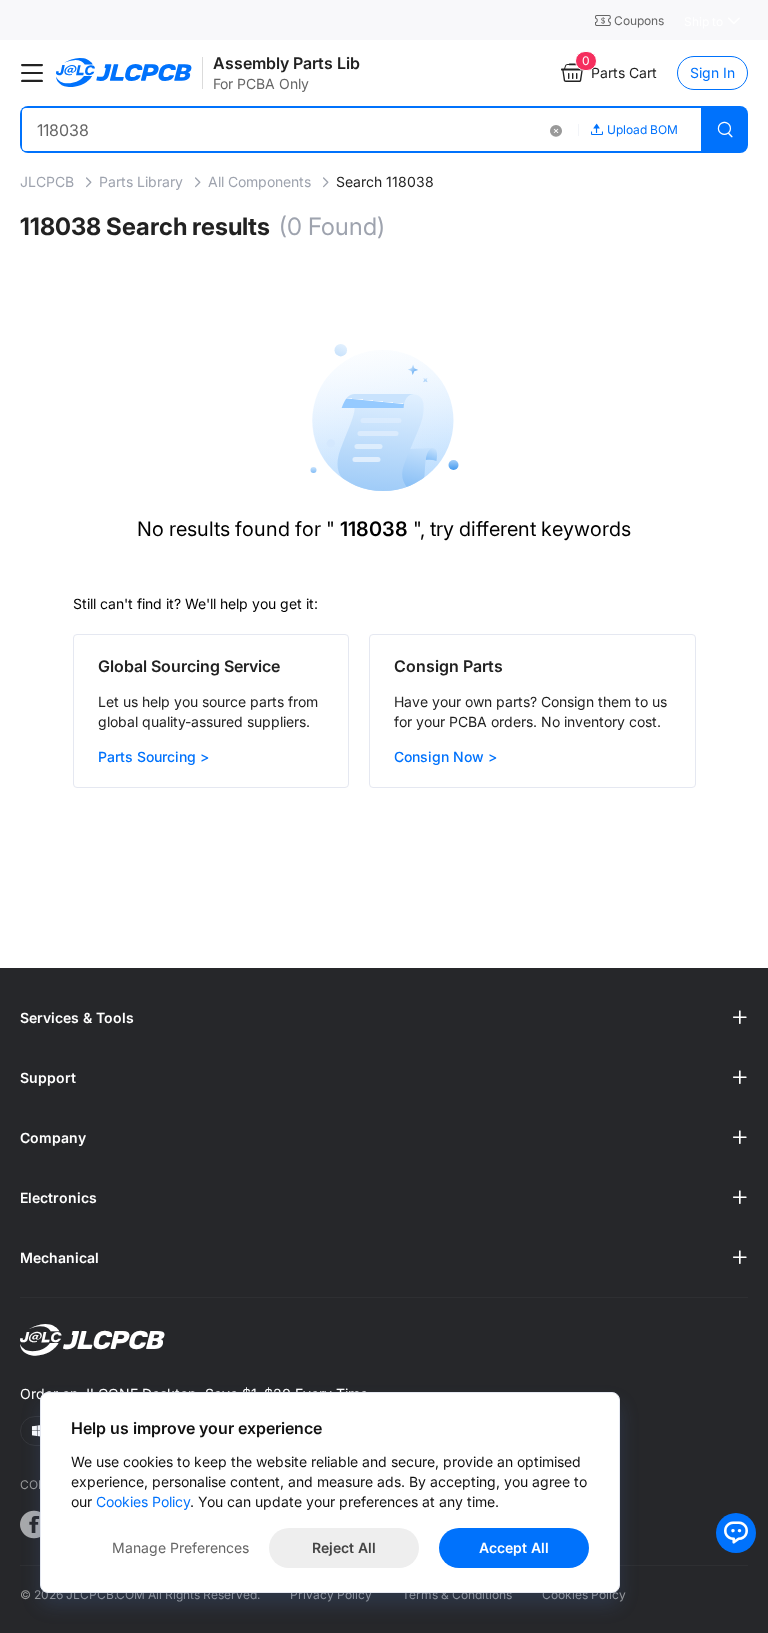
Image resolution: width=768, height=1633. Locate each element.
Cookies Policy (584, 1594)
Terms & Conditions (457, 1594)
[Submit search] (724, 129)
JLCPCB (49, 181)
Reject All (344, 1547)
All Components (261, 181)
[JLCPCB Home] (124, 73)
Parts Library (143, 181)
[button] (555, 129)
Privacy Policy (331, 1594)
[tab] (384, 1018)
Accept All (514, 1547)
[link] (49, 181)
